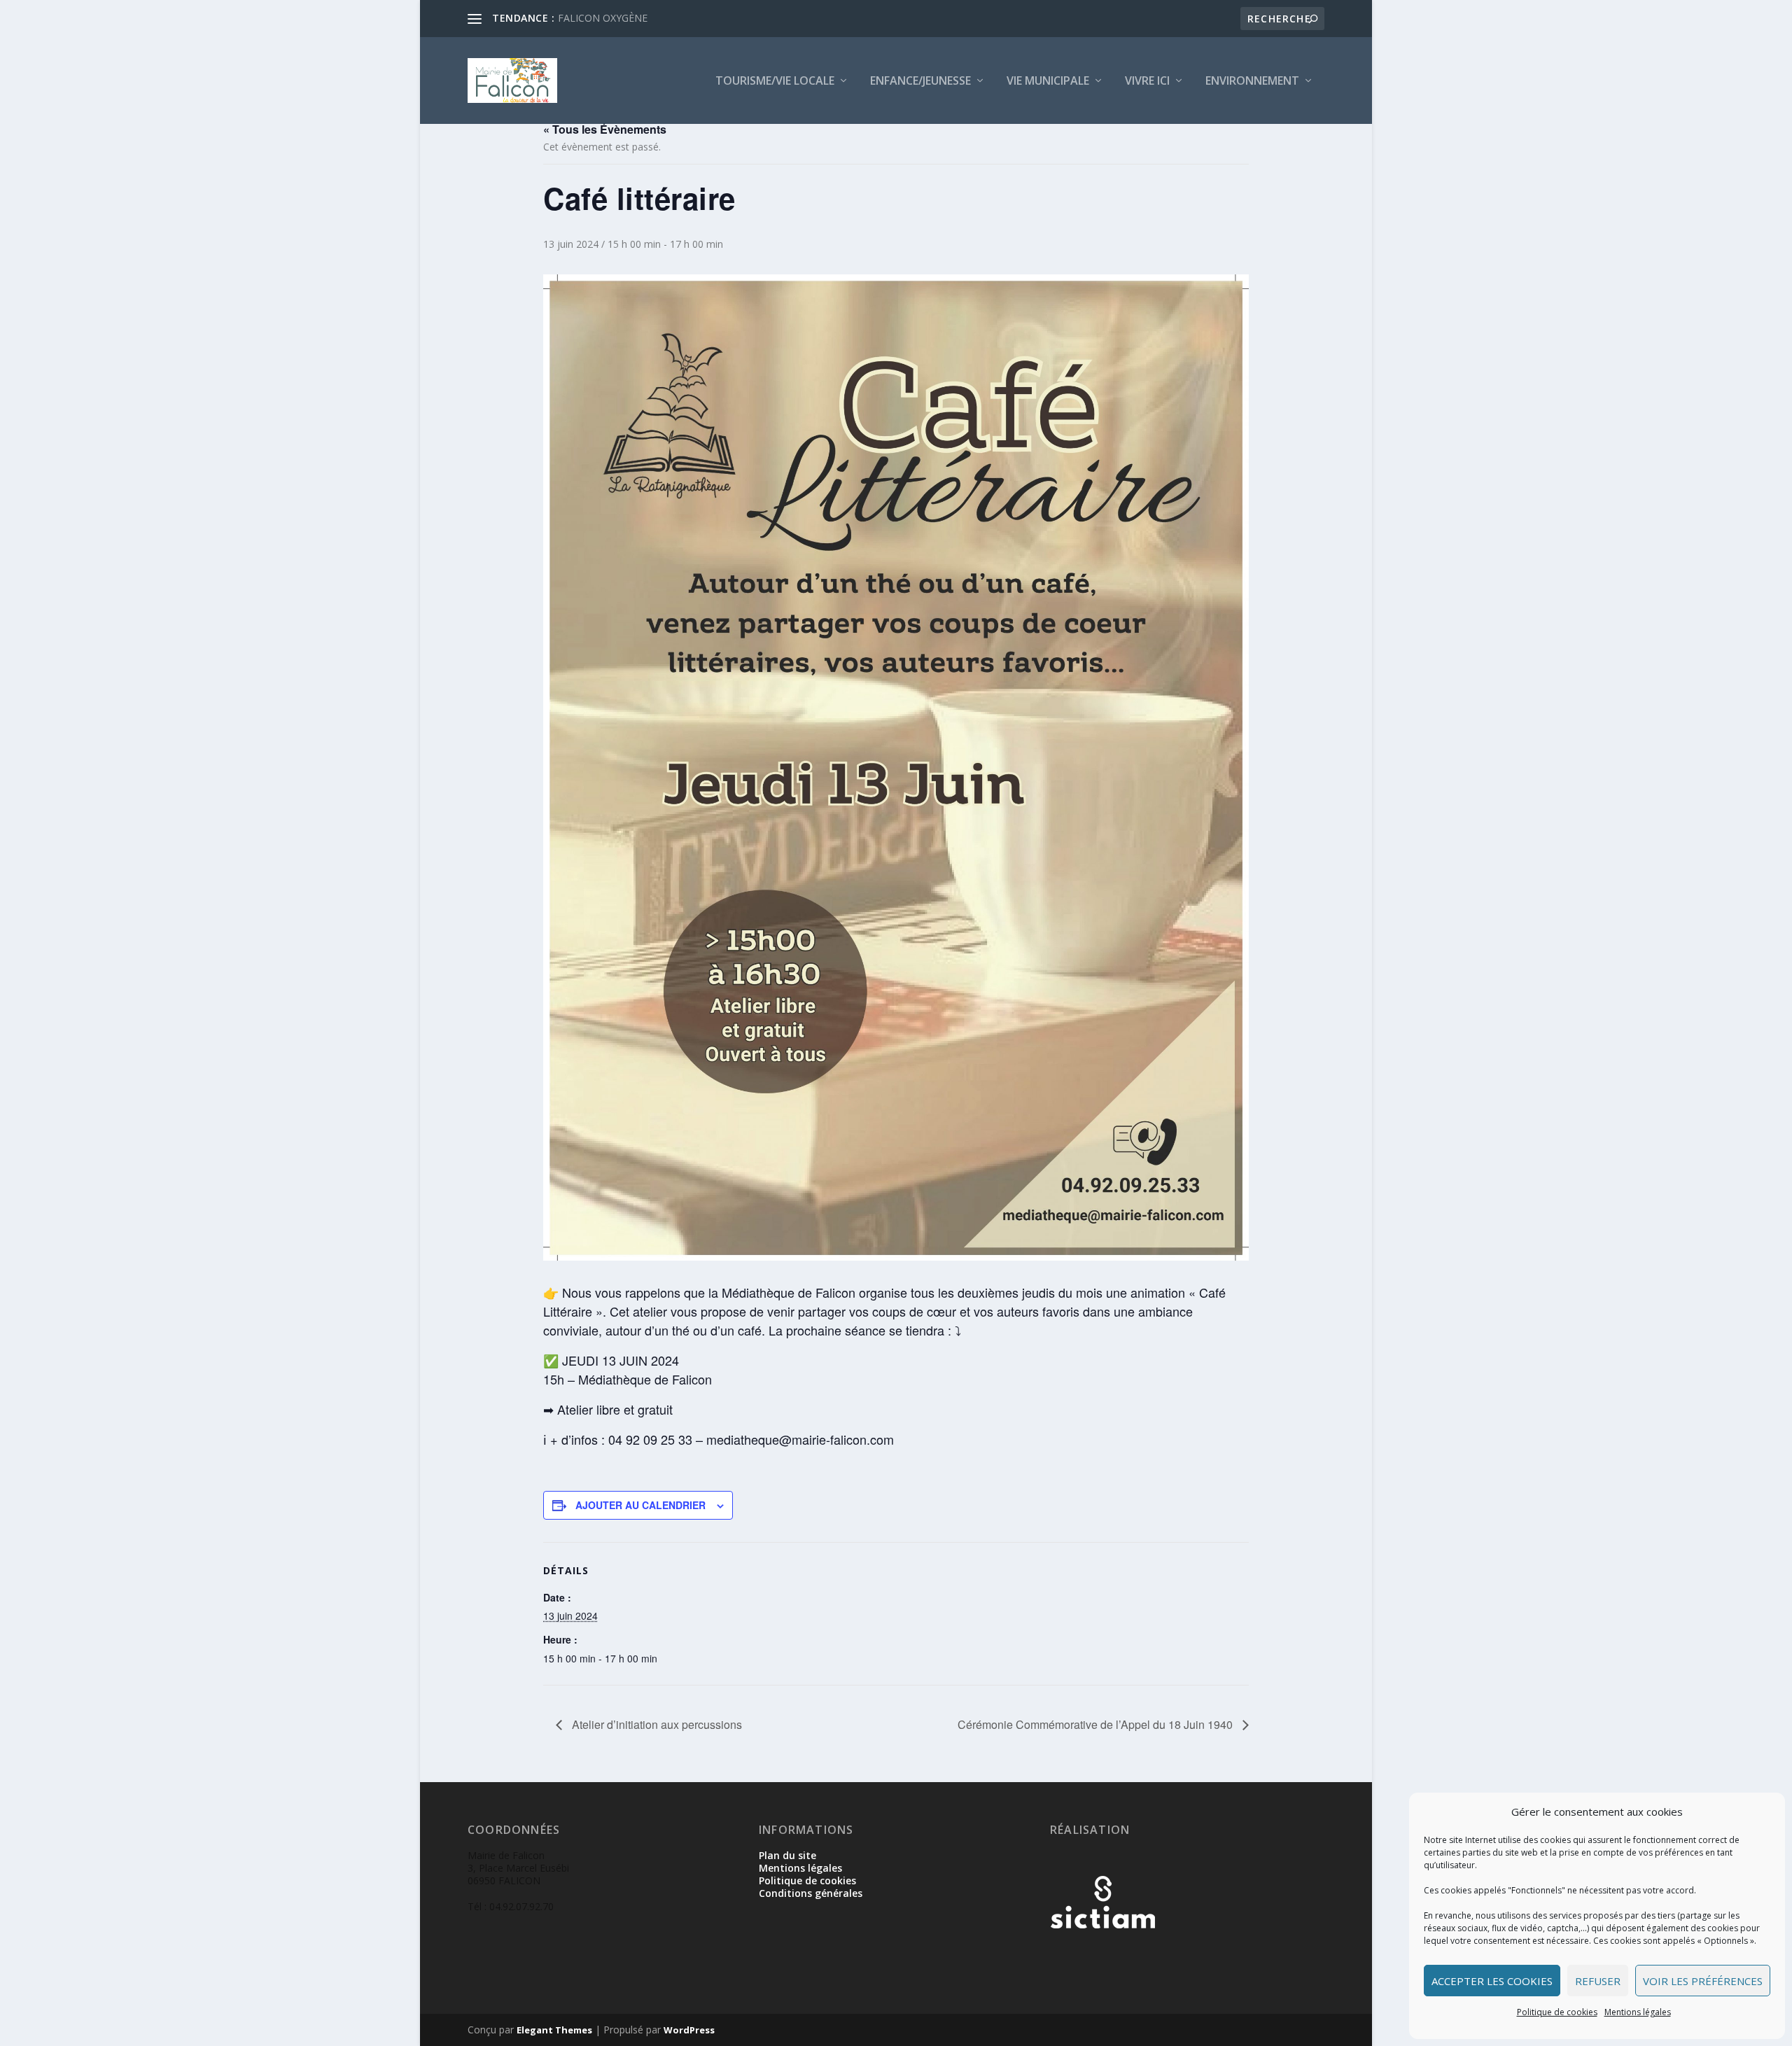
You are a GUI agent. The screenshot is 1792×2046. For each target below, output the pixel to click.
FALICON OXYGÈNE (603, 18)
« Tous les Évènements (605, 129)
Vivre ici (1147, 82)
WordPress (689, 2030)
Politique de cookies (1557, 2012)
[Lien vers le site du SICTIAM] (1102, 1951)
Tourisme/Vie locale (775, 82)
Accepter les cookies (1492, 1981)
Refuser (1598, 1981)
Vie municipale (1048, 82)
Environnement (1252, 82)
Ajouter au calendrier (640, 1505)
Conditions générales (811, 1893)
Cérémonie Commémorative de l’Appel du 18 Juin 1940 (1097, 1724)
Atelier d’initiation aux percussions (656, 1724)
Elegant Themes (554, 2030)
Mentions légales (1638, 2012)
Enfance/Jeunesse (920, 82)
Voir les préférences (1703, 1981)
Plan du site (787, 1855)
